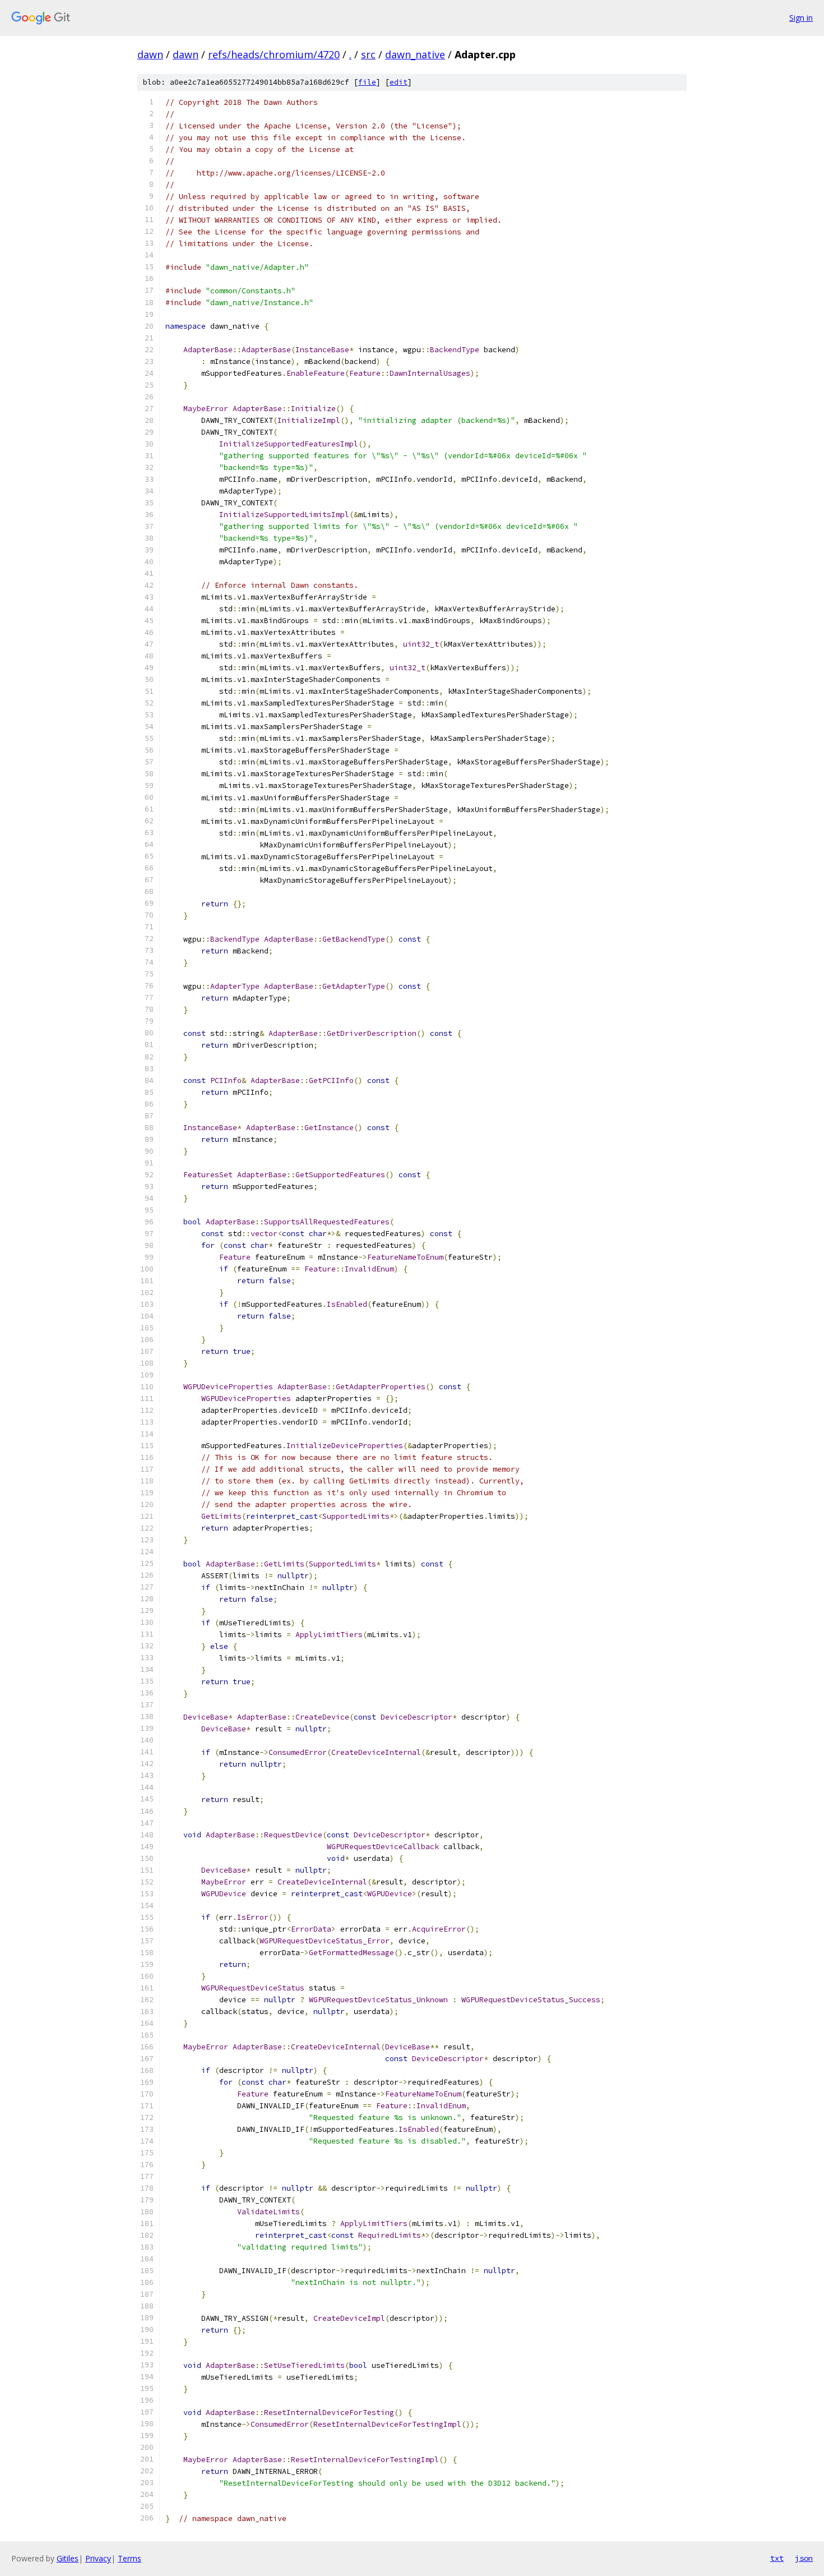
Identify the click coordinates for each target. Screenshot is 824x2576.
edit (399, 82)
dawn (150, 54)
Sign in (801, 18)
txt (777, 2558)
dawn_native (415, 54)
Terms (129, 2558)
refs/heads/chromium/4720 (274, 54)
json (804, 2558)
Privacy (98, 2558)
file (367, 82)
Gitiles (68, 2558)
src (368, 54)
